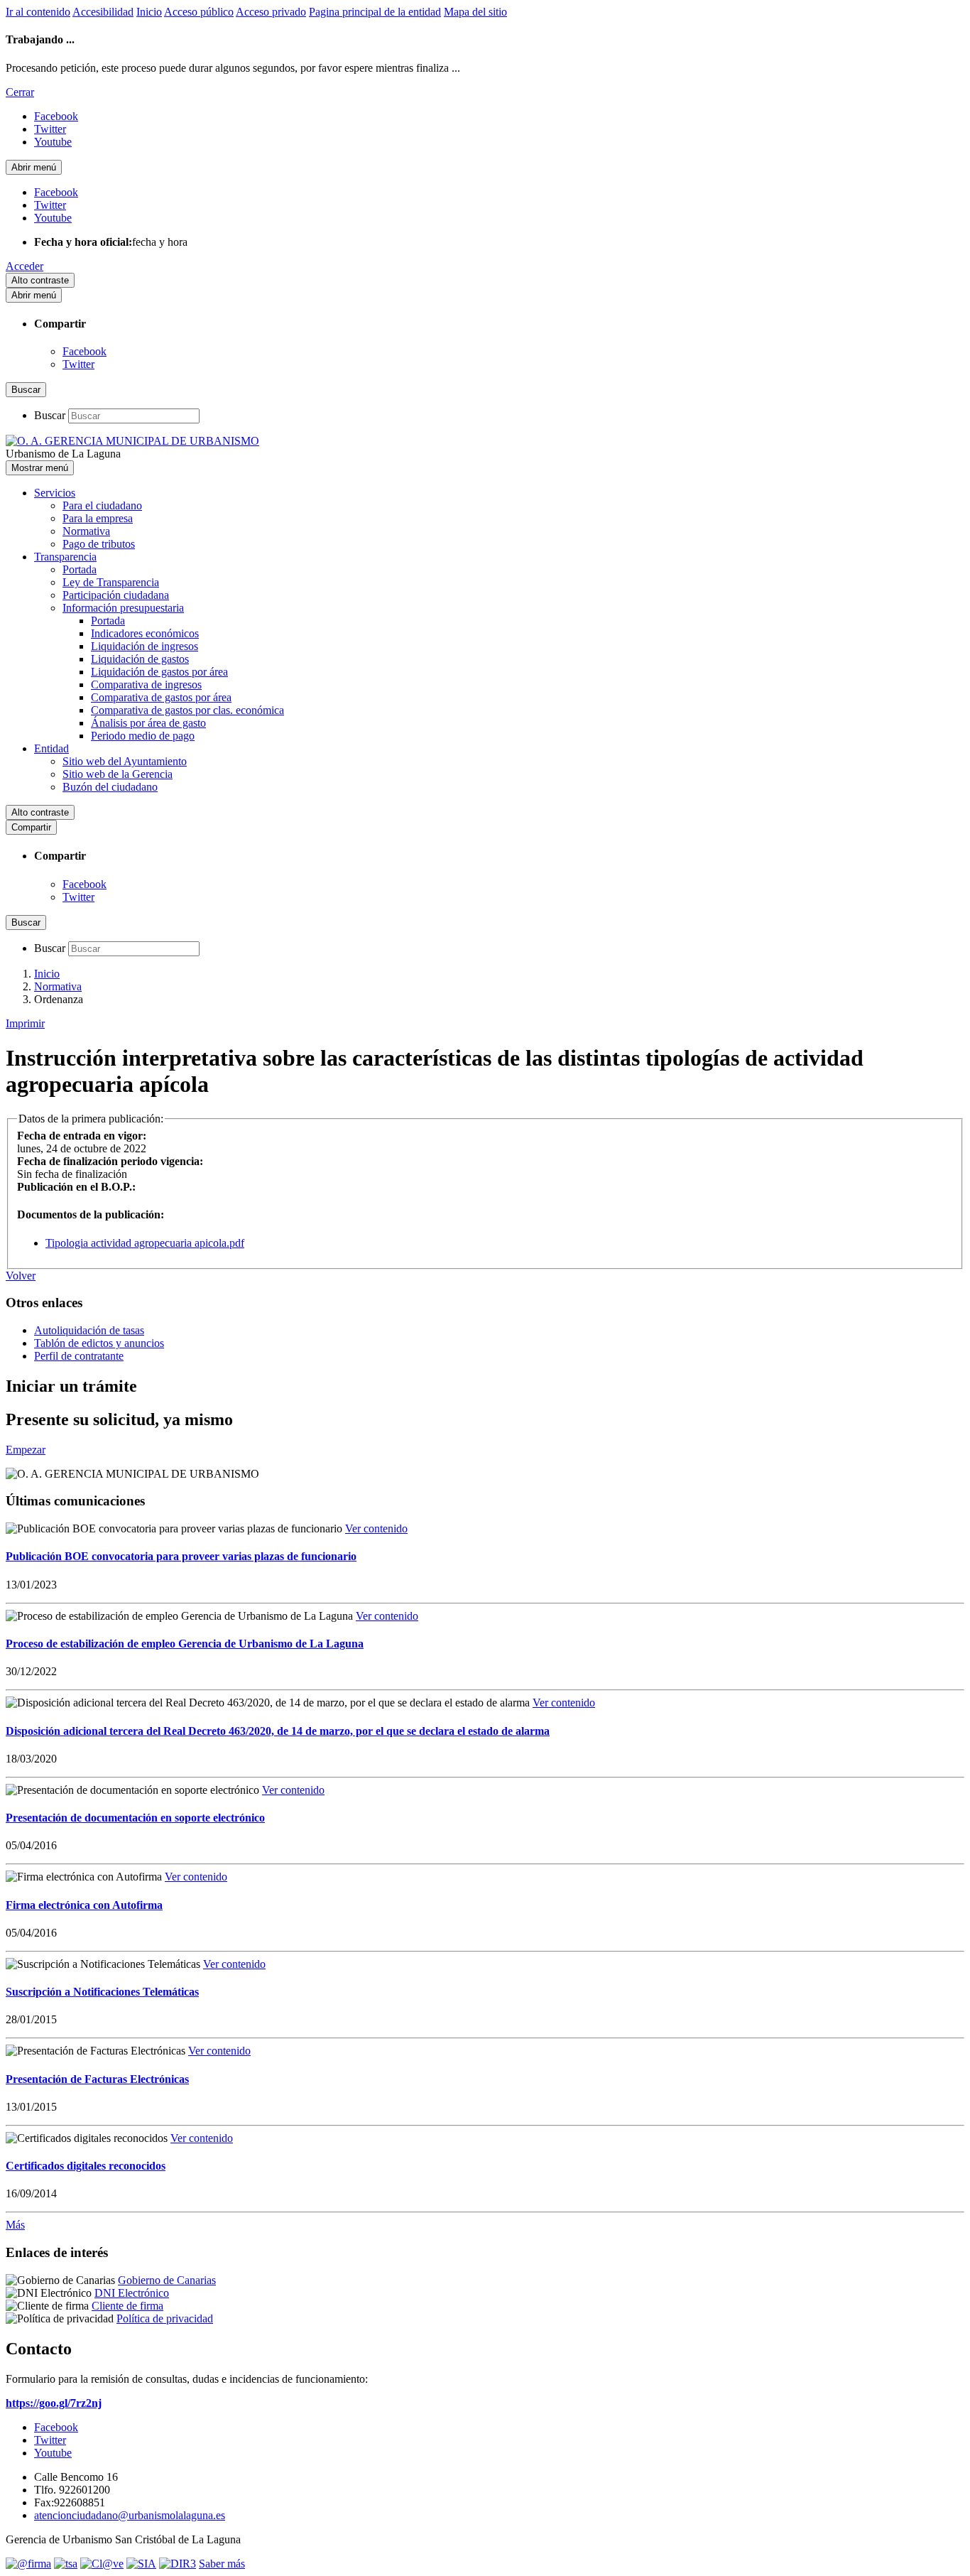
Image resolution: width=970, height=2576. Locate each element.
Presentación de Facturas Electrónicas (97, 2079)
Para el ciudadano (102, 505)
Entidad (51, 748)
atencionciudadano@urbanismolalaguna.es (130, 2515)
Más (15, 2225)
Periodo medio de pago (143, 736)
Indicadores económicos (145, 633)
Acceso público (199, 12)
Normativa (86, 531)
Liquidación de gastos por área (159, 672)
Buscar (50, 415)
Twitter (78, 364)
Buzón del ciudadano (110, 787)
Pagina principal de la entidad (375, 12)
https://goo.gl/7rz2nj (54, 2403)
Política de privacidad (165, 2318)
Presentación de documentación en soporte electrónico (135, 1818)
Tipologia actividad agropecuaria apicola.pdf (145, 1243)
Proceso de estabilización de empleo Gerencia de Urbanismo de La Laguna (185, 1644)
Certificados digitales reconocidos (86, 2166)
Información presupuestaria (123, 608)
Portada (80, 569)
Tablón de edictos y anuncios (99, 1343)
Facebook (85, 351)
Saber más (222, 2564)
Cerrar (20, 92)
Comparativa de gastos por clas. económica (187, 710)
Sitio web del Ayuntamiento (125, 761)
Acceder (24, 266)
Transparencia (65, 557)
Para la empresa (98, 518)
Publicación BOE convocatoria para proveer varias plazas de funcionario (181, 1556)
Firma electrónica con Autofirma (84, 1905)
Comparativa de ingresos (146, 684)
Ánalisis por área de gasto (148, 723)
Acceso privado (271, 12)
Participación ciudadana (116, 595)
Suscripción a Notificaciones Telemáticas (102, 1992)
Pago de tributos (99, 544)
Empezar (26, 1450)
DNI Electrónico (132, 2293)
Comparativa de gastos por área (161, 697)
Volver (21, 1276)
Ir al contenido (38, 12)
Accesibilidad (103, 12)
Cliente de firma (127, 2306)
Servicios (55, 493)
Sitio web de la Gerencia (118, 774)
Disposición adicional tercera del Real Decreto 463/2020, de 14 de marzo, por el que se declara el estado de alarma (278, 1731)
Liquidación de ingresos (145, 646)
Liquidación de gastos (140, 659)
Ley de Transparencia (111, 582)
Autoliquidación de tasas (89, 1330)
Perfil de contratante (79, 1356)
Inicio (149, 12)
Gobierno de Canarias (167, 2280)
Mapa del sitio (475, 12)
